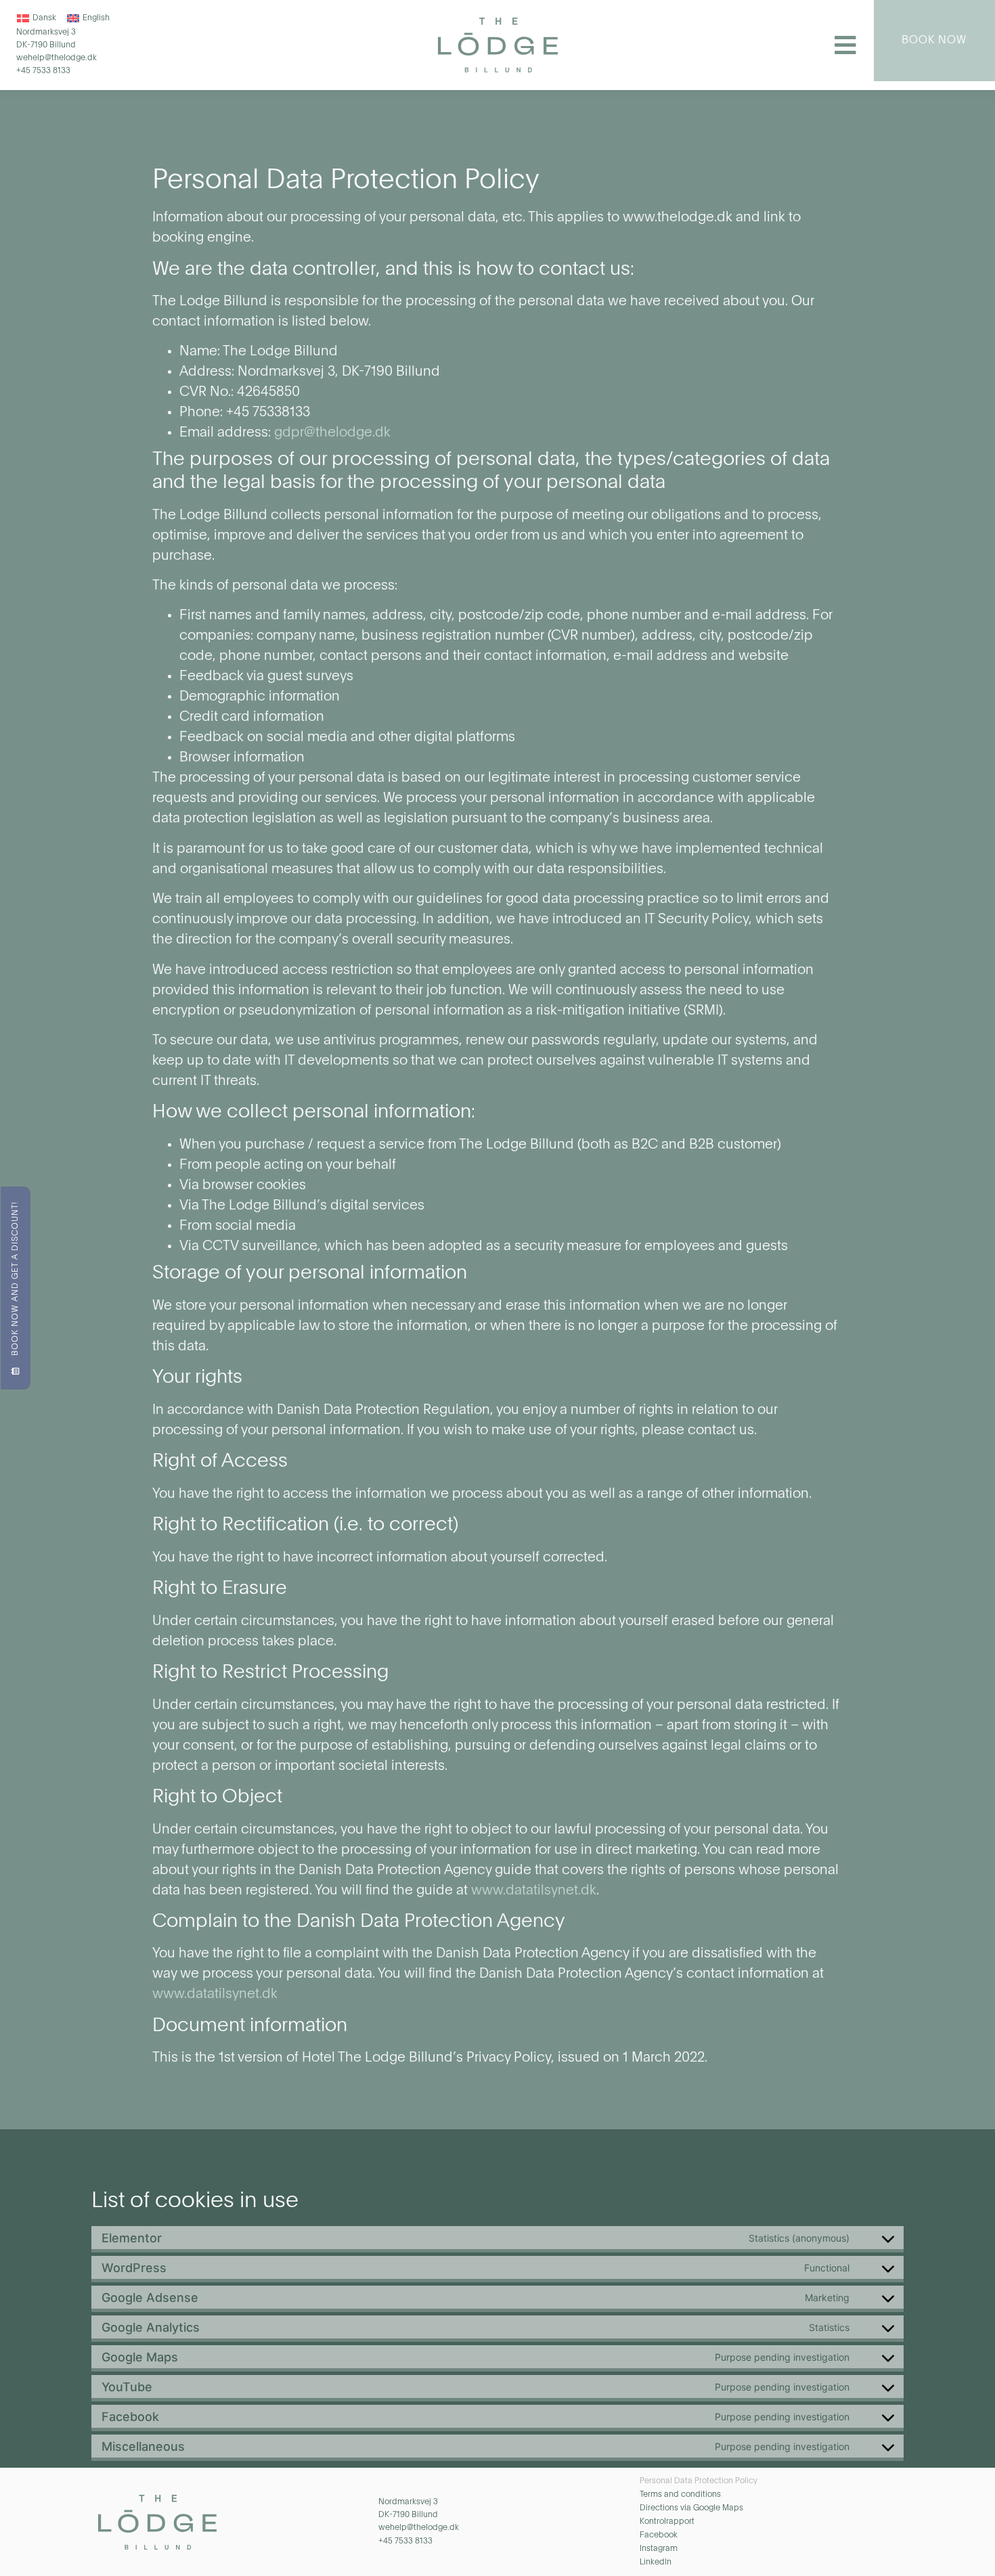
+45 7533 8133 (43, 71)
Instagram (659, 2549)
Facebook (659, 2535)
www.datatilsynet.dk (534, 1891)
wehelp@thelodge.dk (57, 58)
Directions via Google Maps (691, 2508)
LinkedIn (656, 2562)
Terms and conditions (680, 2495)
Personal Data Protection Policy (699, 2481)
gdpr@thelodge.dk (332, 433)
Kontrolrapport (667, 2522)
